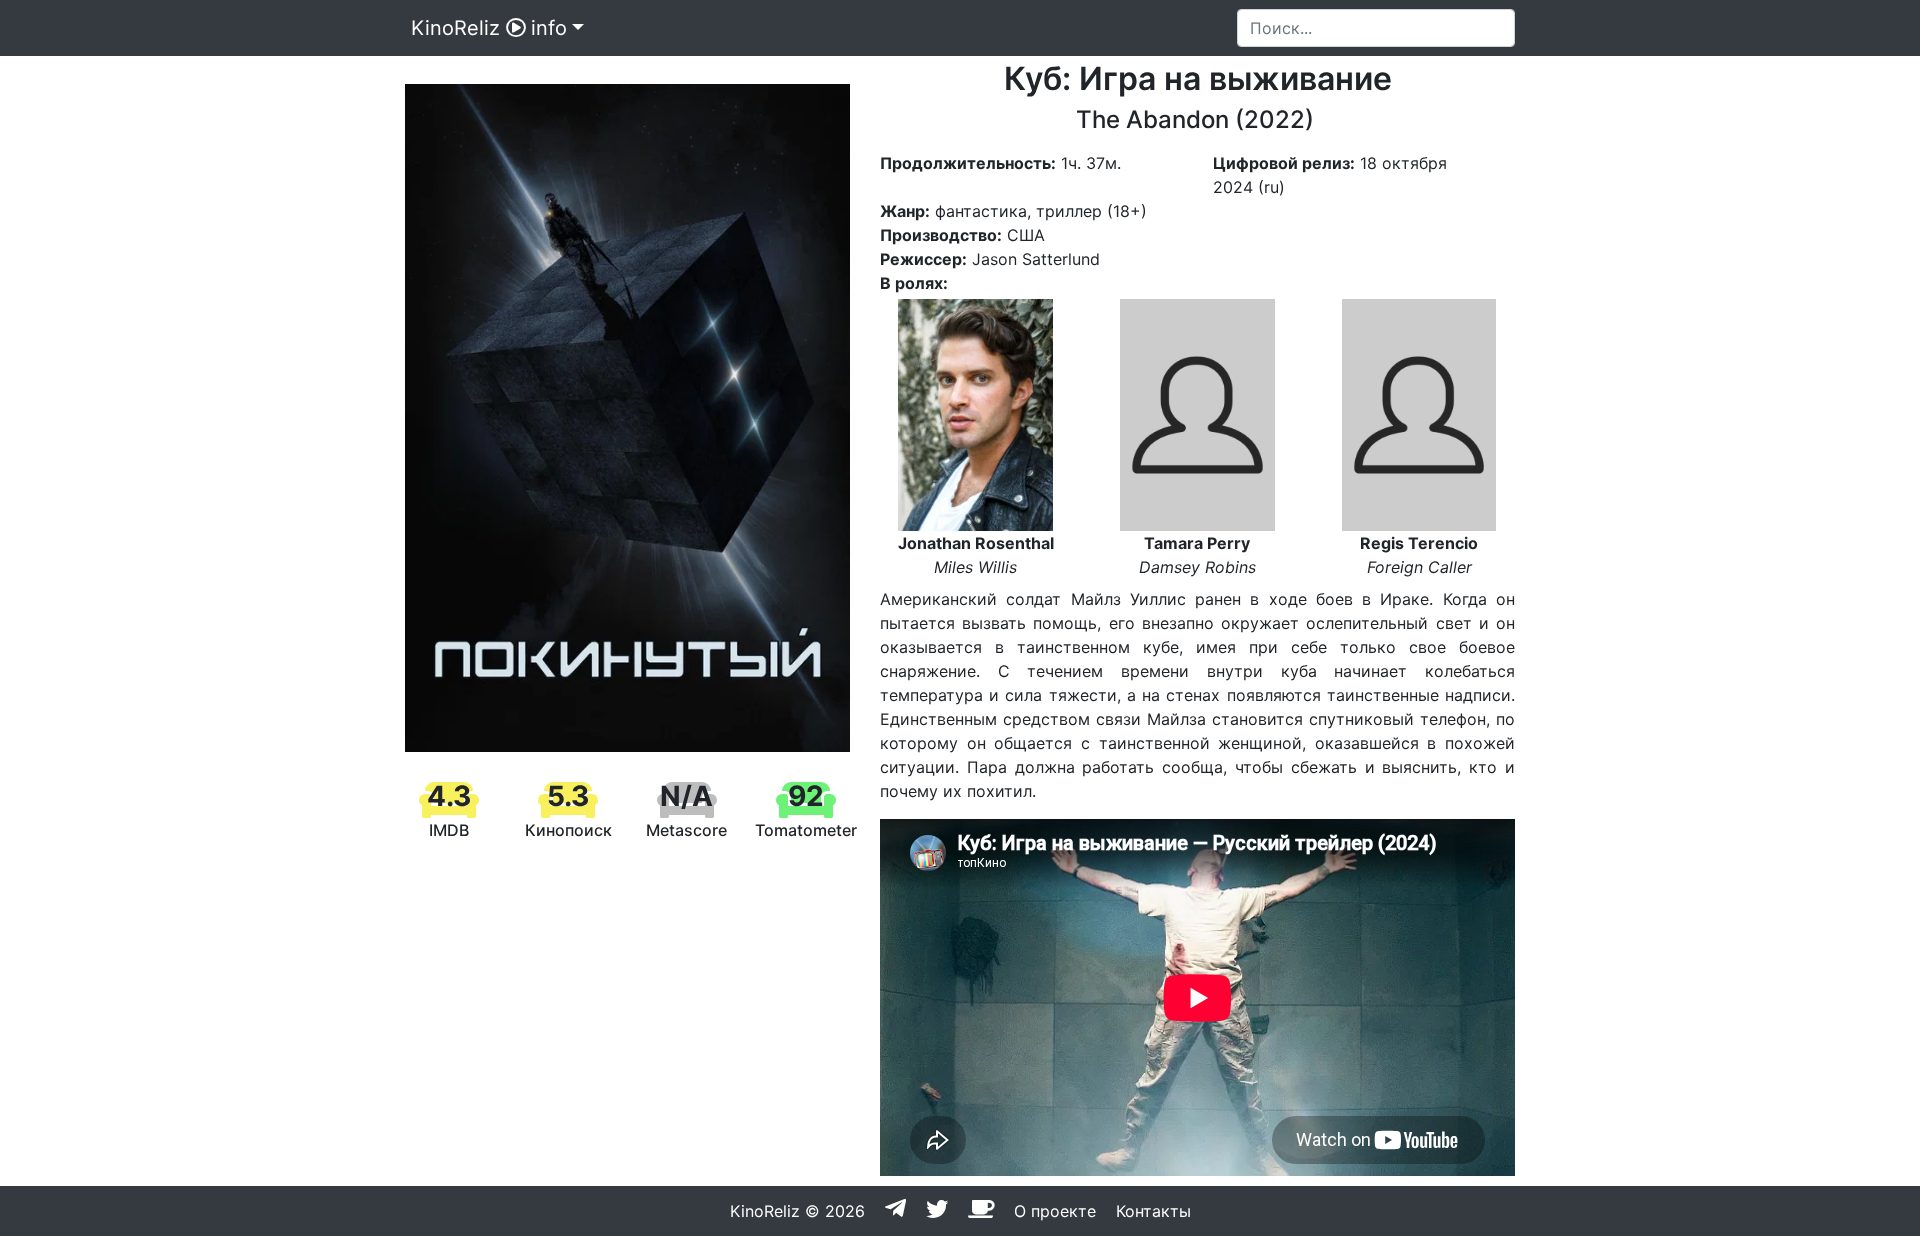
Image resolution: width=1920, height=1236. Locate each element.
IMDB (449, 830)
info (549, 28)
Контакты (1153, 1211)
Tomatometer (806, 830)
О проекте (1055, 1211)
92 (806, 796)
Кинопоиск (568, 830)
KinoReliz (455, 28)
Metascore (686, 830)
